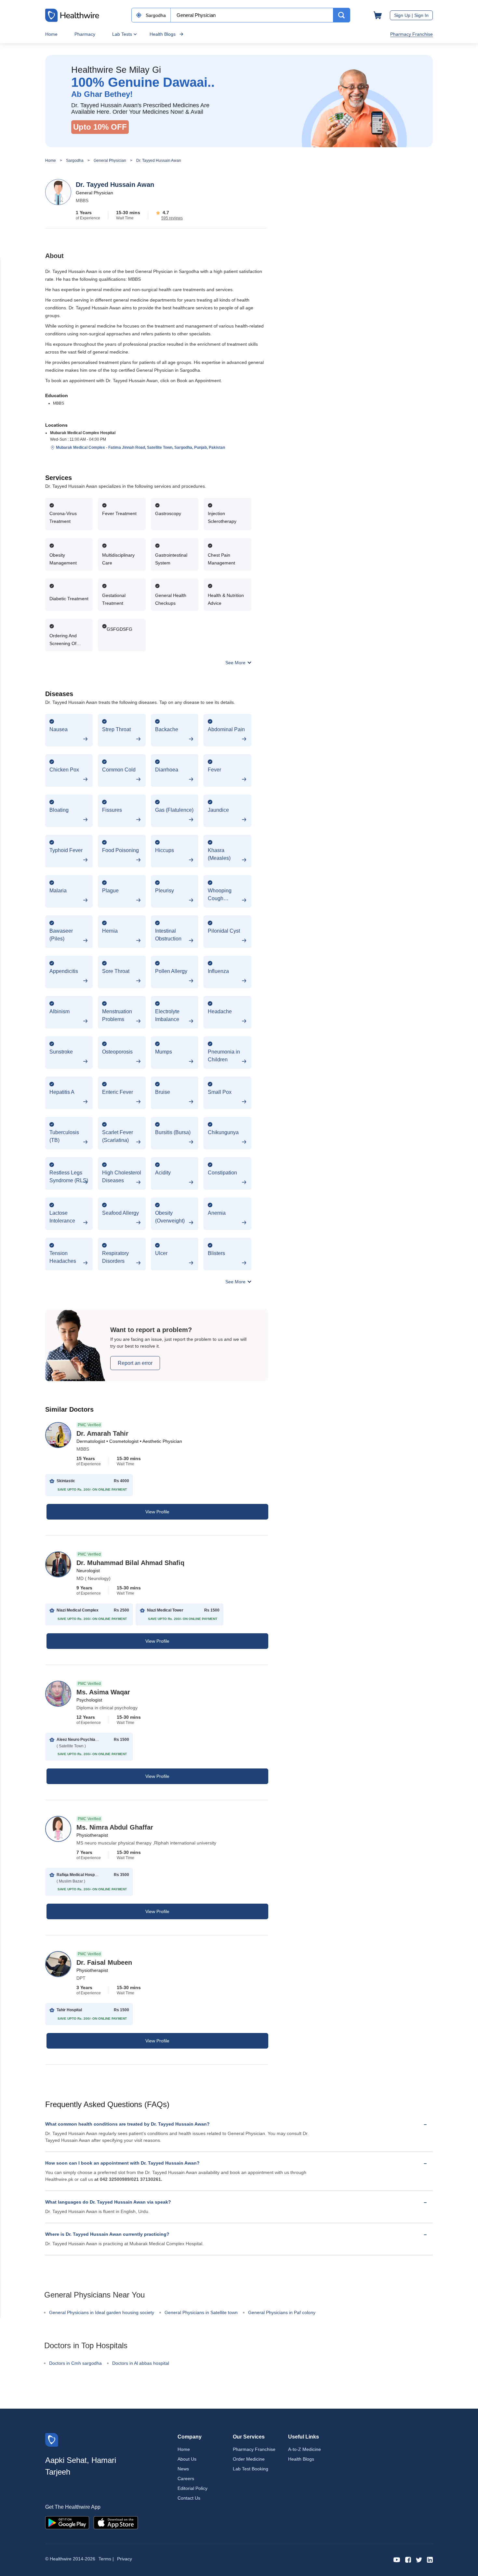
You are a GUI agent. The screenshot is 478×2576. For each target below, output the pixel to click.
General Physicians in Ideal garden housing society (102, 2312)
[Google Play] (67, 2522)
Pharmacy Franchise (412, 34)
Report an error (135, 1363)
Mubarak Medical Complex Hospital (83, 433)
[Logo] (52, 2439)
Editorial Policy (193, 2488)
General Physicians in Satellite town (201, 2312)
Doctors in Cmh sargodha (75, 2363)
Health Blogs (163, 34)
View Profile (157, 1512)
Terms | (106, 2559)
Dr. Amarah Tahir (102, 1433)
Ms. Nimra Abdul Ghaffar (115, 1827)
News (183, 2469)
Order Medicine (249, 2459)
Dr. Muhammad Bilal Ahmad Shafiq (130, 1563)
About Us (187, 2459)
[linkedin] (430, 2559)
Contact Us (189, 2498)
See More (236, 663)
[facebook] (408, 2559)
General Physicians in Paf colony (282, 2312)
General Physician (110, 161)
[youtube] (397, 2559)
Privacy (125, 2559)
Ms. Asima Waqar (103, 1692)
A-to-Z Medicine (305, 2449)
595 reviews (172, 218)
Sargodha (75, 161)
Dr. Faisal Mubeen (104, 1962)
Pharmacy (85, 34)
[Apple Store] (116, 2522)
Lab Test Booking (251, 2469)
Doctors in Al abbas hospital (141, 2363)
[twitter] (419, 2559)
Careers (186, 2479)
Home (51, 34)
